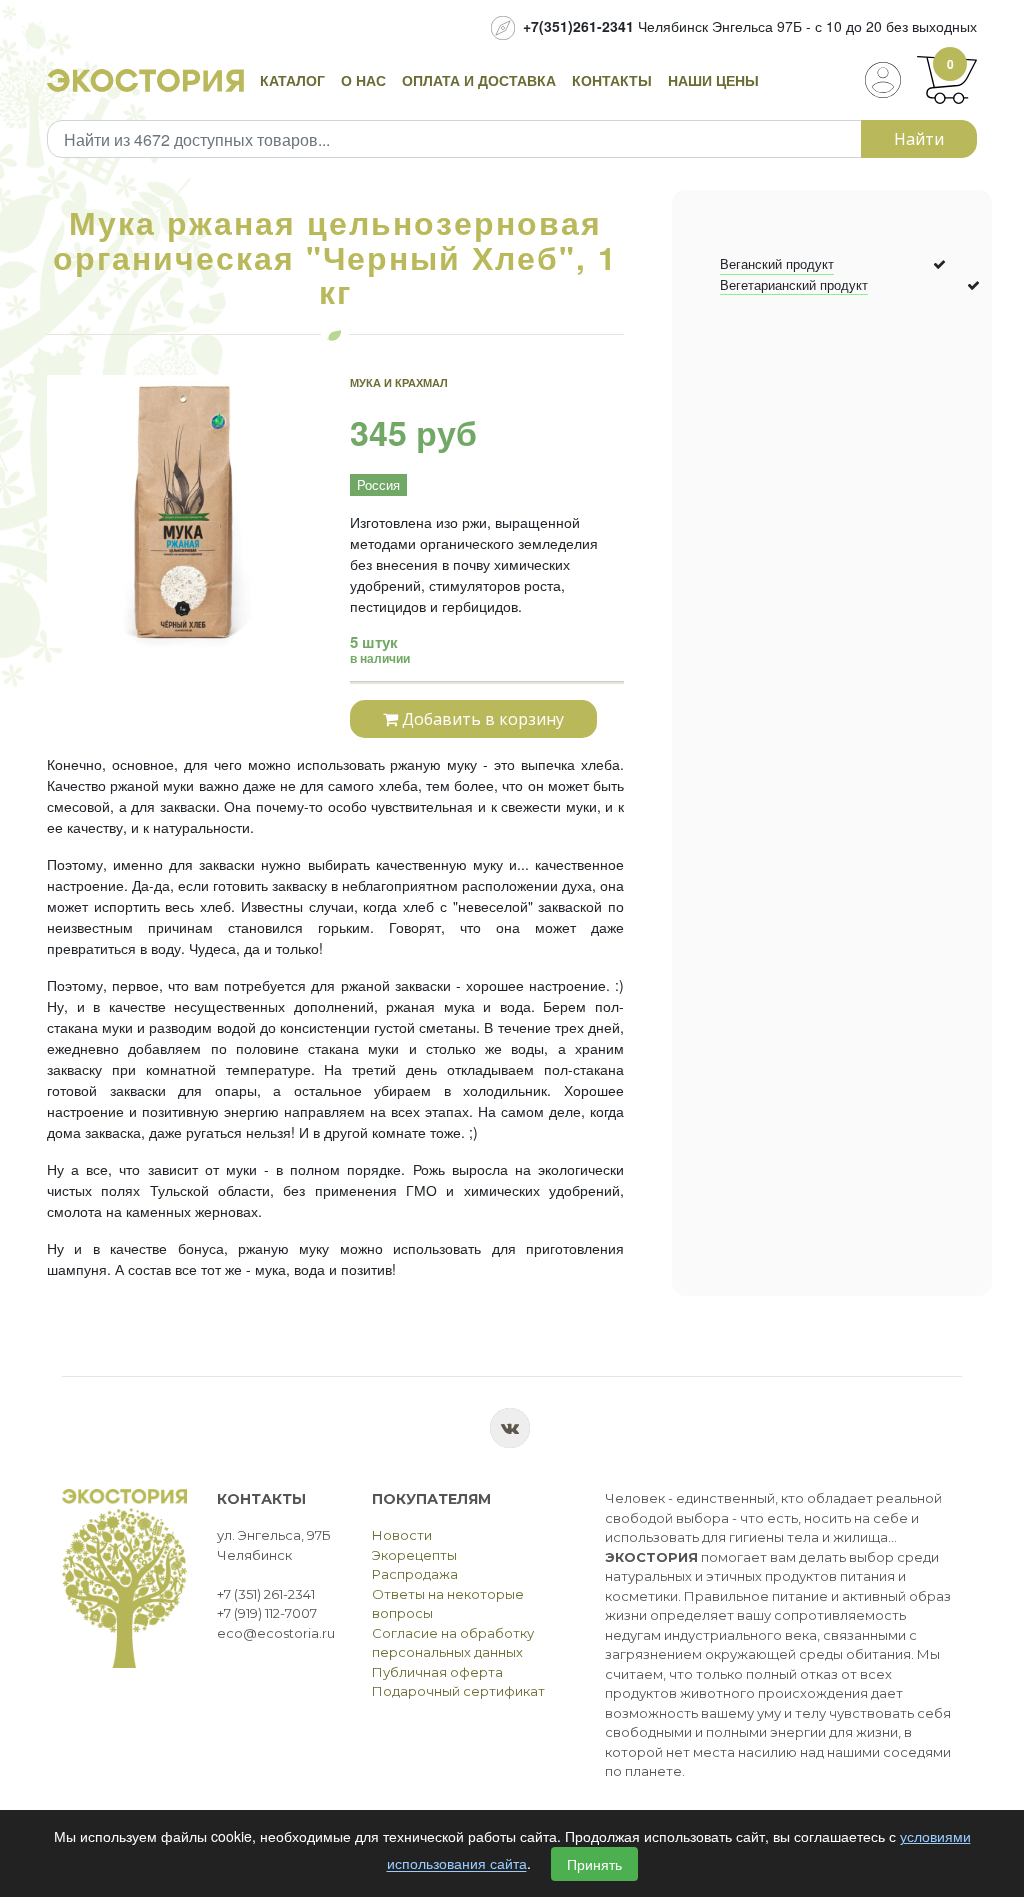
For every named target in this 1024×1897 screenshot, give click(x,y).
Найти (919, 139)
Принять (594, 1864)
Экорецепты (414, 1555)
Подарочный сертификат (458, 1691)
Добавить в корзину (481, 719)
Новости (402, 1535)
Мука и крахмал (399, 382)
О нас (363, 80)
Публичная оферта (437, 1672)
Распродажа (415, 1574)
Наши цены (713, 80)
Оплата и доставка (479, 80)
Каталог (292, 80)
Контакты (612, 80)
